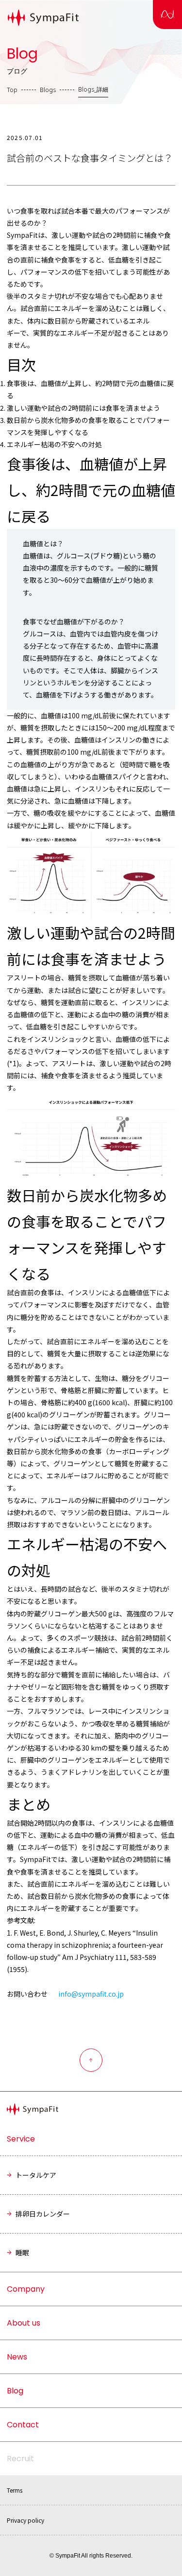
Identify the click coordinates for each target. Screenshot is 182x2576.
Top (12, 90)
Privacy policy (25, 2520)
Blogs (48, 90)
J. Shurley (83, 1933)
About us (24, 2323)
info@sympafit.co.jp (91, 1994)
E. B (45, 1933)
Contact (23, 2425)
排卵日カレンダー (43, 2214)
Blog (15, 2391)
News (17, 2357)
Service (21, 2139)
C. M (107, 1933)
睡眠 (22, 2252)
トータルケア (36, 2175)
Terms (15, 2490)
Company (26, 2289)
